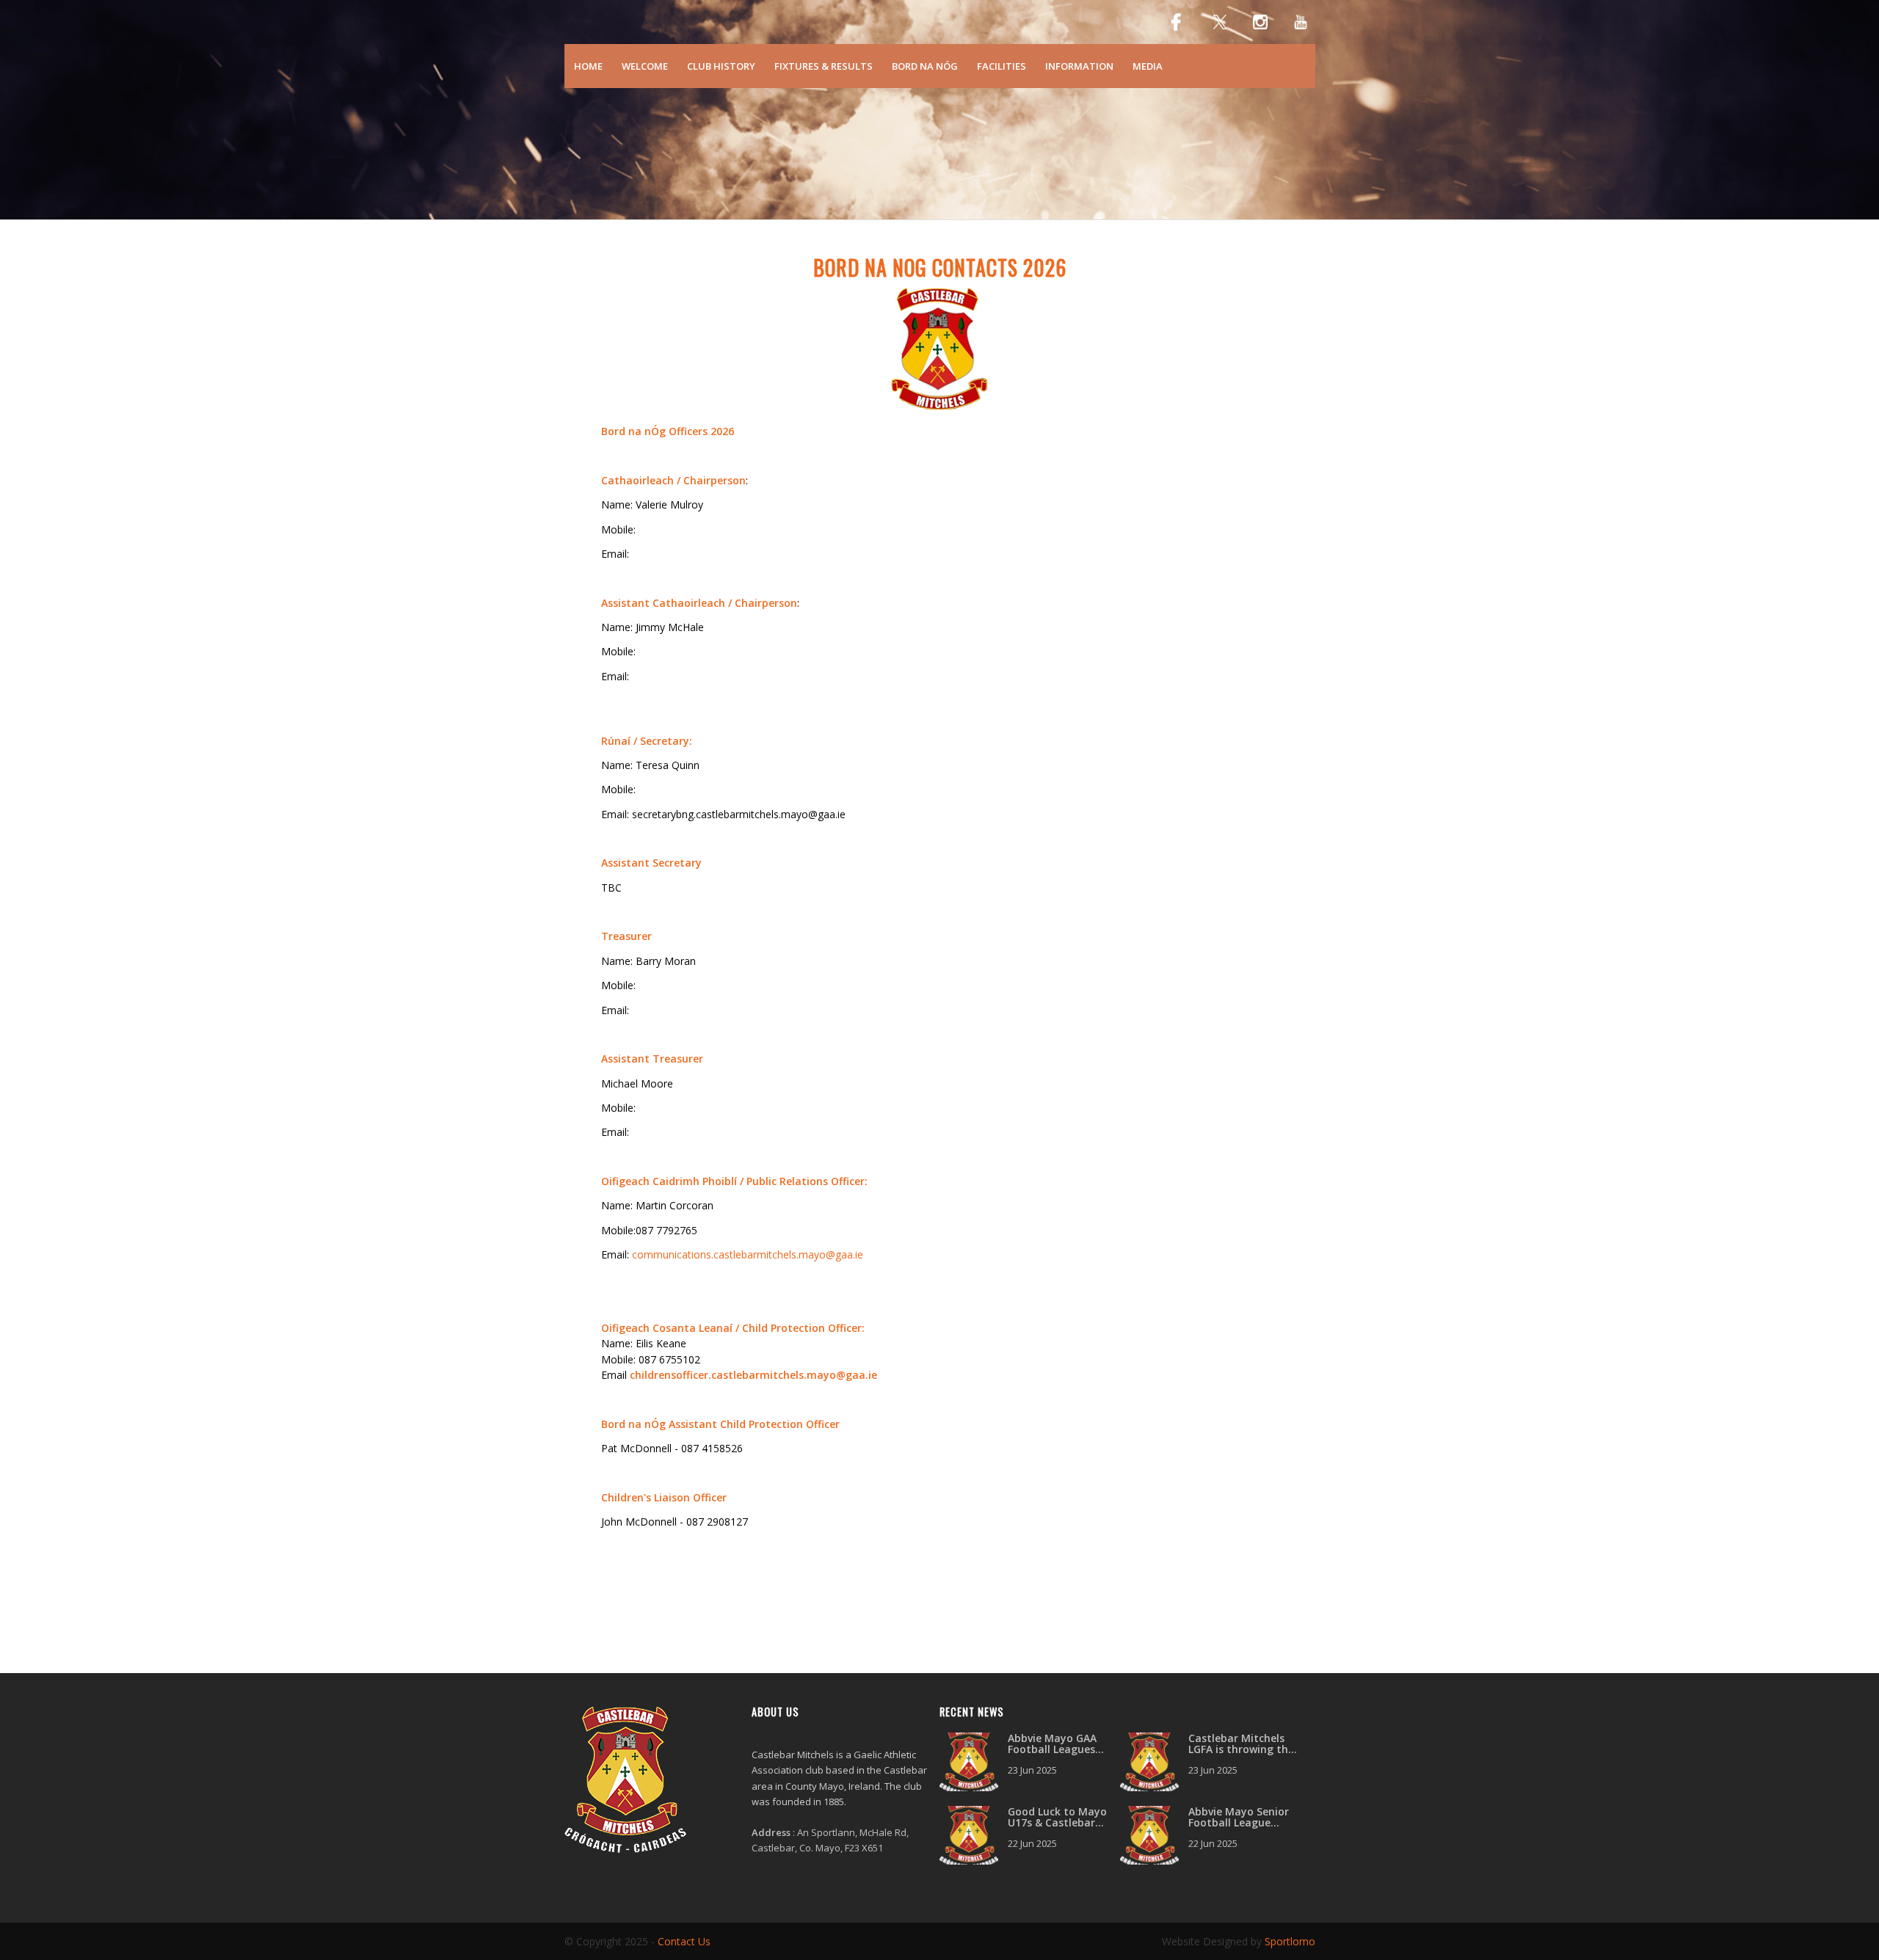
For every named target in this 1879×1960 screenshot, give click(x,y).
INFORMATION (1079, 66)
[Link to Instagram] (1260, 22)
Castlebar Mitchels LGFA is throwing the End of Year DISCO (1241, 1749)
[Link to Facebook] (1176, 22)
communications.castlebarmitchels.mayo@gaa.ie (748, 1254)
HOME (588, 66)
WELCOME (645, 66)
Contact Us (684, 1941)
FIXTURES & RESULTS (824, 66)
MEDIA (1148, 66)
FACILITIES (1002, 66)
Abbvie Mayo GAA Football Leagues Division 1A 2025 (1052, 1749)
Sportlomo (1290, 1941)
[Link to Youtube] (1301, 22)
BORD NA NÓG (925, 66)
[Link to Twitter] (1220, 22)
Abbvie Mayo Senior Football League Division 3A (1239, 1823)
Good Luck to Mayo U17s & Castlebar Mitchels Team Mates (1064, 1823)
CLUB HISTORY (721, 66)
